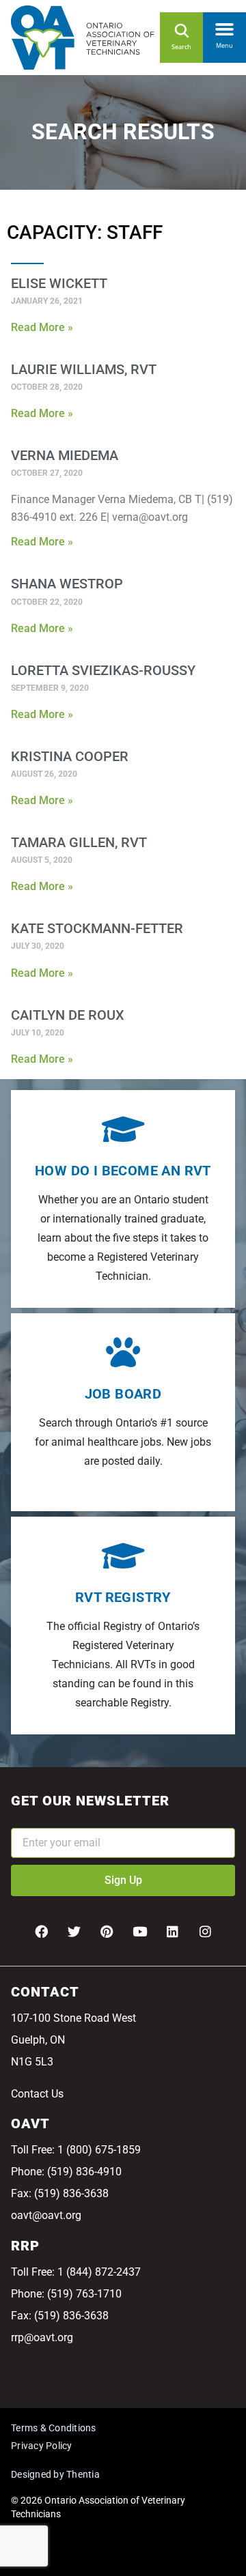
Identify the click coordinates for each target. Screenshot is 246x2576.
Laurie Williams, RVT (84, 369)
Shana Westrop (67, 584)
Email (25, 1819)
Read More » (42, 327)
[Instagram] (205, 1931)
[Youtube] (139, 1931)
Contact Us (37, 2094)
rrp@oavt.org (42, 2337)
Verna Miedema (65, 455)
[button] (224, 27)
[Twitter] (74, 1931)
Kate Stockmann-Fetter (97, 928)
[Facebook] (41, 1931)
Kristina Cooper (70, 756)
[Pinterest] (107, 1931)
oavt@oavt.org (46, 2215)
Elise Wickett (59, 283)
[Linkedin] (172, 1931)
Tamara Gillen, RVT (79, 842)
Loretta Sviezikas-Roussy (103, 670)
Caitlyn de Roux (68, 1015)
